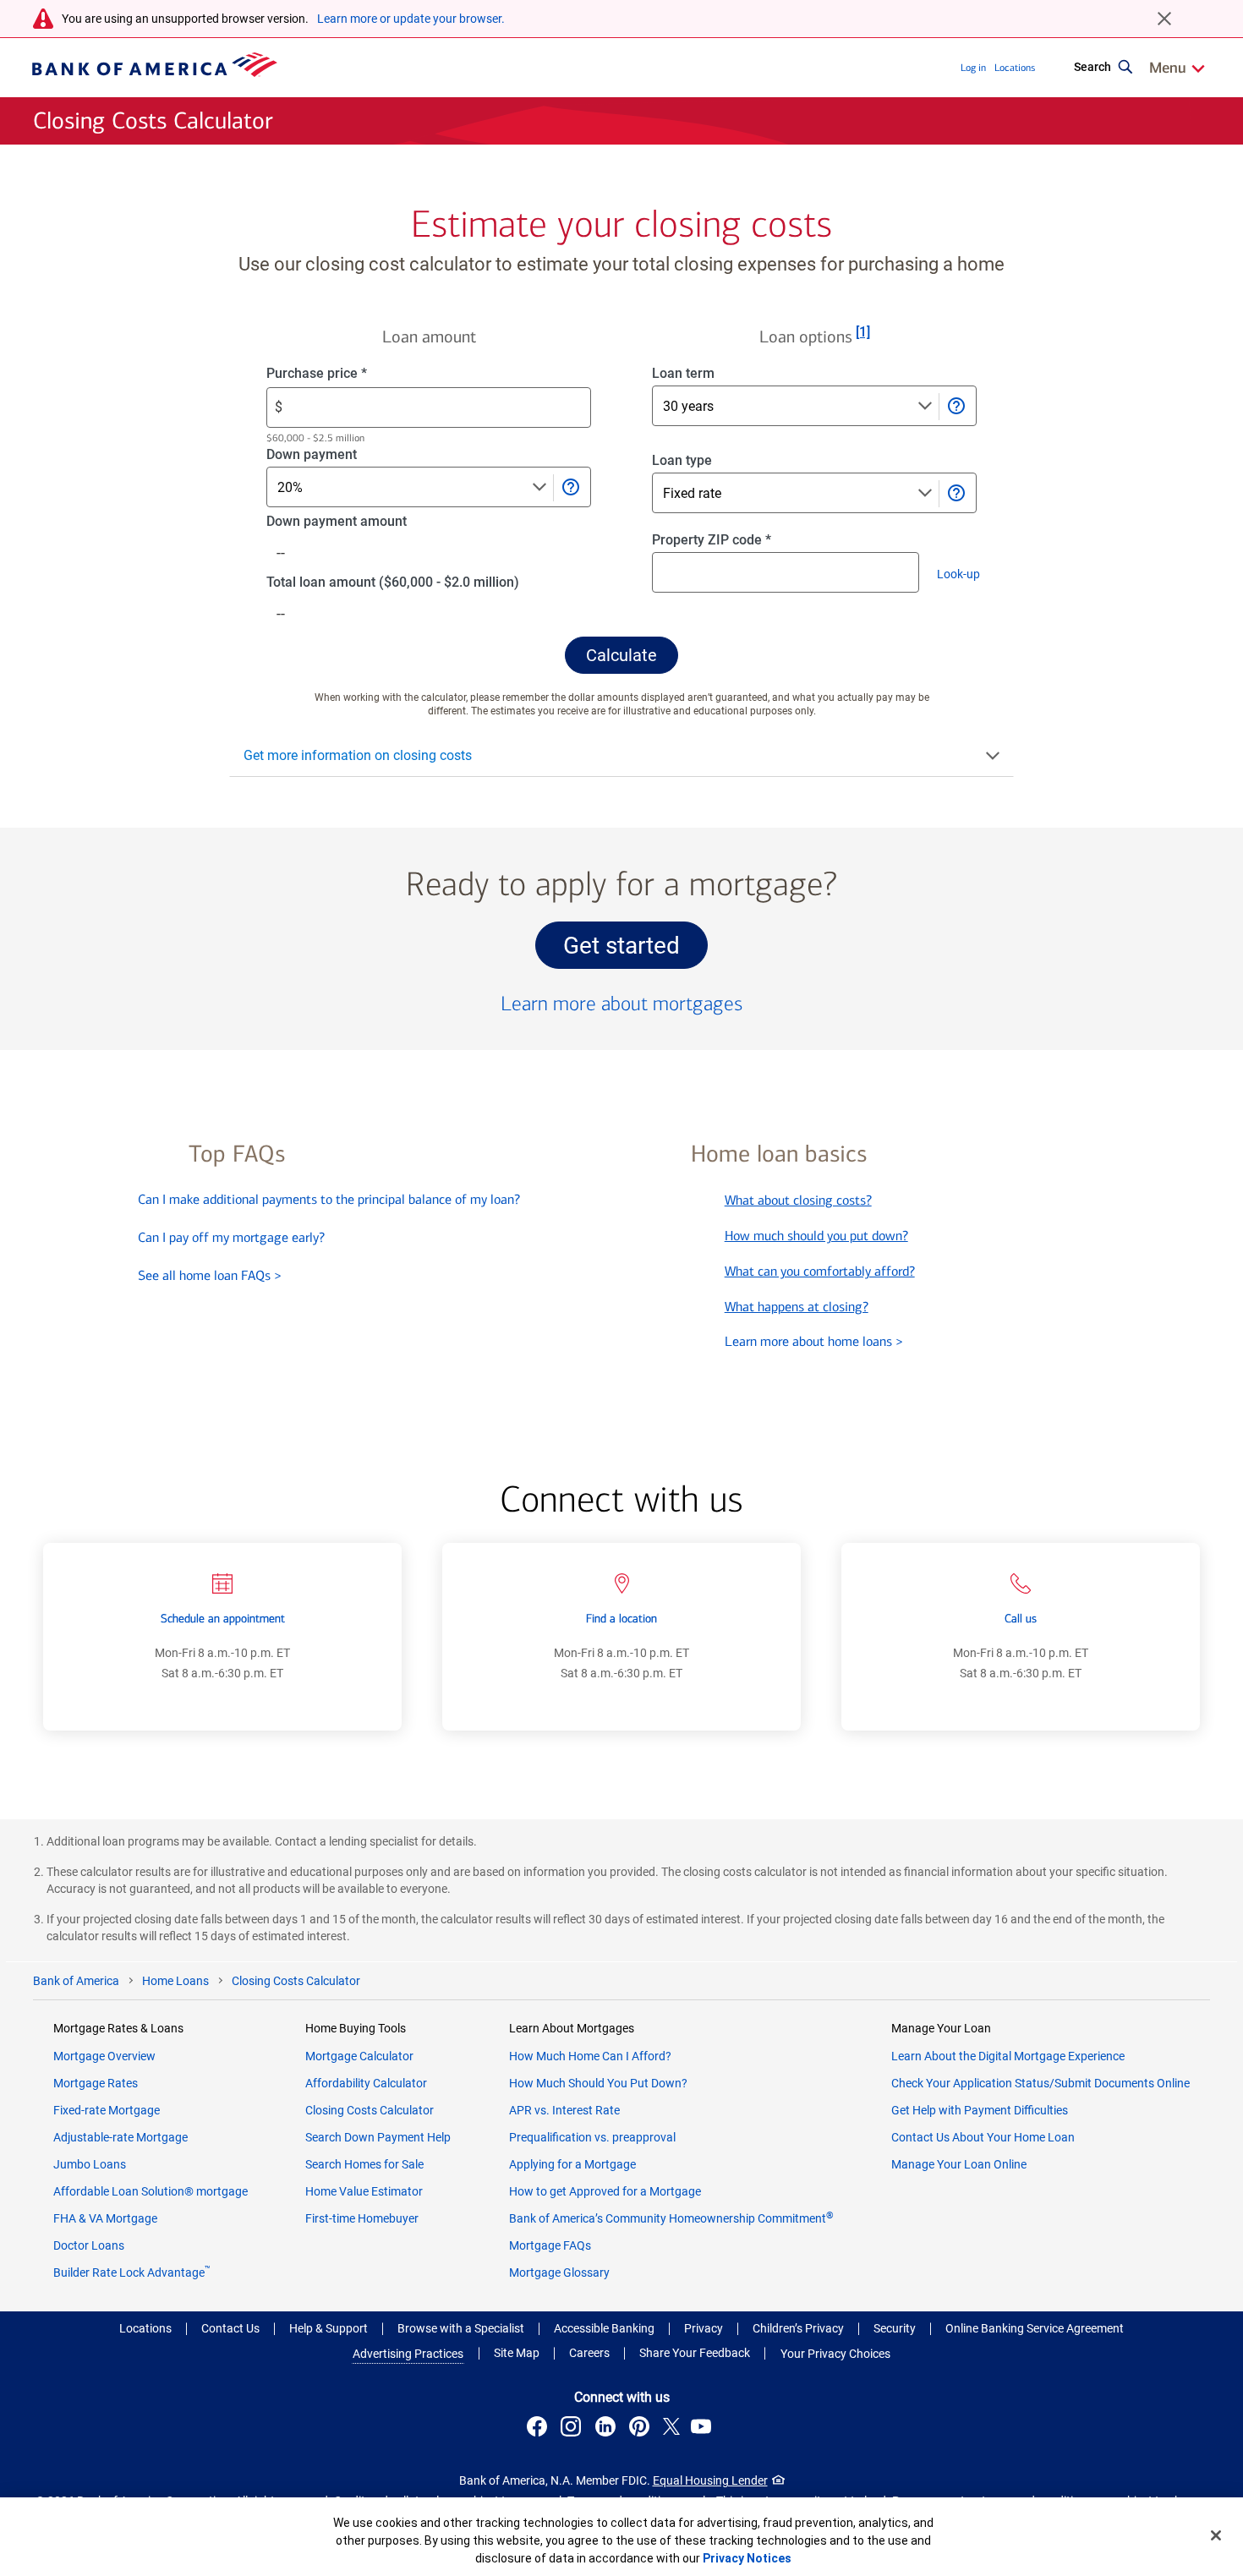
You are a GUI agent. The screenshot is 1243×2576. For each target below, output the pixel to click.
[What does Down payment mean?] (570, 487)
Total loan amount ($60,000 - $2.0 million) (419, 583)
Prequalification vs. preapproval (592, 2137)
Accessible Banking (604, 2328)
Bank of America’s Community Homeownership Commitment (671, 2218)
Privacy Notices (747, 2558)
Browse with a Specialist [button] (461, 2328)
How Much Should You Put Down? (598, 2083)
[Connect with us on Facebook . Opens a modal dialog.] (539, 2429)
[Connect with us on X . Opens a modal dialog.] (672, 2429)
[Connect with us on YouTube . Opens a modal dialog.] (704, 2429)
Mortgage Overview (104, 2056)
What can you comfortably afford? (820, 1271)
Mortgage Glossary (559, 2272)
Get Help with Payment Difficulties (980, 2110)
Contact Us (230, 2328)
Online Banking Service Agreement (1035, 2328)
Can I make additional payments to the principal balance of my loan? (329, 1199)
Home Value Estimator (364, 2191)
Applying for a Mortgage (572, 2164)
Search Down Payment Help (378, 2137)
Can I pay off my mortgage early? (231, 1237)
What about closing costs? (798, 1200)
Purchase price (345, 374)
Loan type (701, 461)
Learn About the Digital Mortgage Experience (1008, 2056)
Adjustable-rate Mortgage (120, 2137)
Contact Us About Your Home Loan (983, 2137)
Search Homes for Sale (364, 2164)
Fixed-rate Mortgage (107, 2110)
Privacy (704, 2328)
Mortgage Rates (96, 2083)
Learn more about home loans (814, 1341)
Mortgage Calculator (359, 2056)
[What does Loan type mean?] (956, 493)
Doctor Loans (89, 2245)
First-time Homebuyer (362, 2218)
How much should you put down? (816, 1236)
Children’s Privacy (798, 2328)
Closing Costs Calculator (370, 2110)
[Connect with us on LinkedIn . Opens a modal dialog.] (608, 2429)
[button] (621, 655)
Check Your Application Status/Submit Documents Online (1040, 2083)
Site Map (517, 2353)
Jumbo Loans (90, 2164)
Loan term (702, 374)
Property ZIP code (727, 541)
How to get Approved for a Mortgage (605, 2191)
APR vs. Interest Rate (564, 2110)
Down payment (338, 455)
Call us (1021, 1619)
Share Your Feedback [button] (695, 2353)
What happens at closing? (797, 1307)
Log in (973, 68)
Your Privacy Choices (835, 2354)
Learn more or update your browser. (411, 19)
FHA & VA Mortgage (105, 2218)
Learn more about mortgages (621, 1004)
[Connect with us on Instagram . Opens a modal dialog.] (573, 2429)
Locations (1015, 68)
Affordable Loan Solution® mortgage (151, 2191)
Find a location (621, 1619)
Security (895, 2328)
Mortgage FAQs (550, 2245)
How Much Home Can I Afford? (590, 2056)
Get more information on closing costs (358, 755)
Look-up (964, 577)
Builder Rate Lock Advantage (132, 2272)
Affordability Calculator (366, 2083)
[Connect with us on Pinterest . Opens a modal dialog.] (642, 2429)
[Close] (1216, 2535)
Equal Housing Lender (710, 2480)
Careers (589, 2353)
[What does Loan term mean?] (956, 406)
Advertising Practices (408, 2354)
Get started (635, 950)
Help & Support (329, 2328)
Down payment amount (363, 522)
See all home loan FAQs (210, 1275)
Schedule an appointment (223, 1619)
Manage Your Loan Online (959, 2164)
